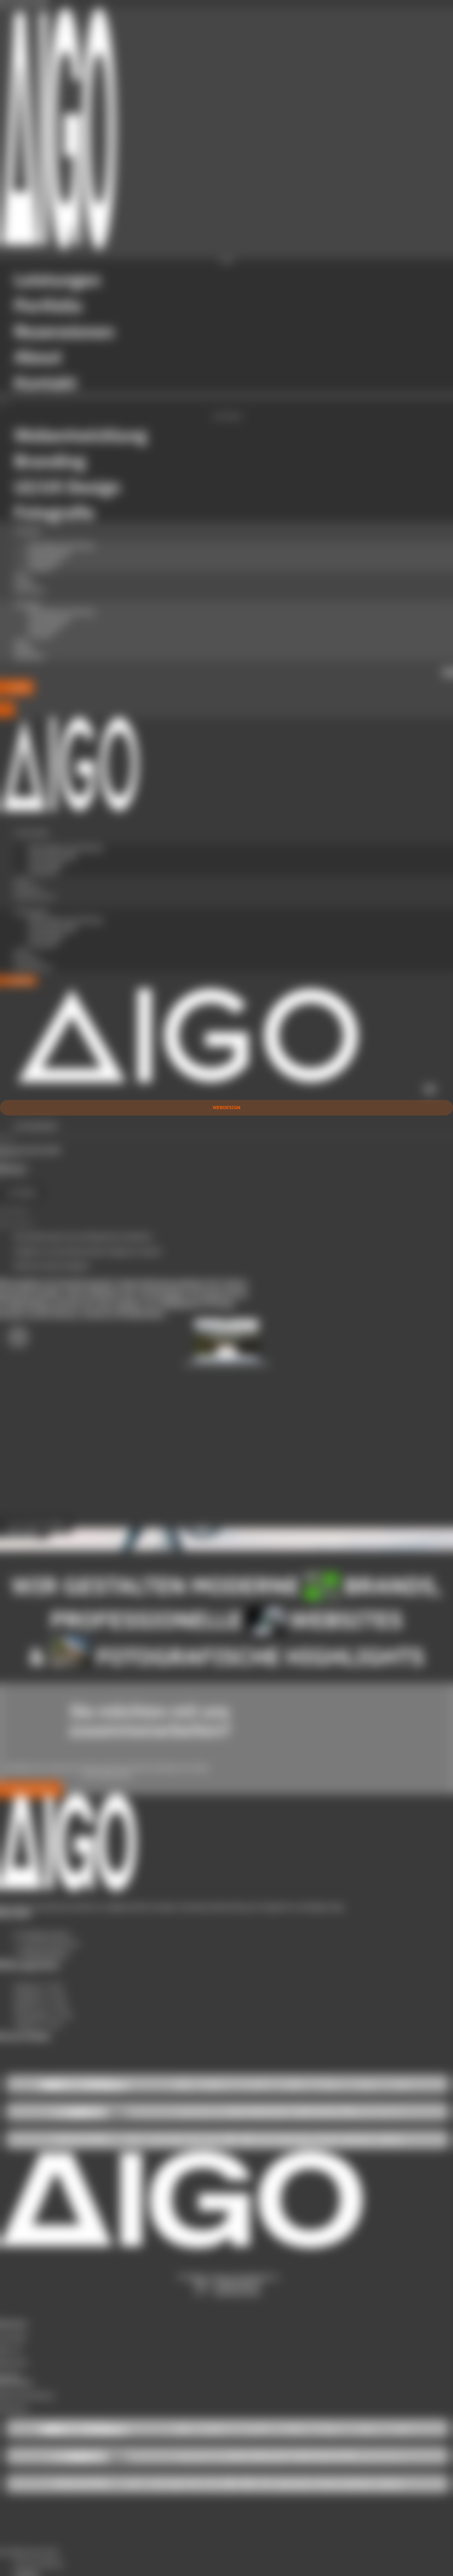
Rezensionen (30, 590)
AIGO (21, 575)
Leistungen (27, 531)
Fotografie (41, 568)
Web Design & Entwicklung (61, 545)
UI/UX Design (45, 560)
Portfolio (24, 583)
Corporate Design (49, 553)
